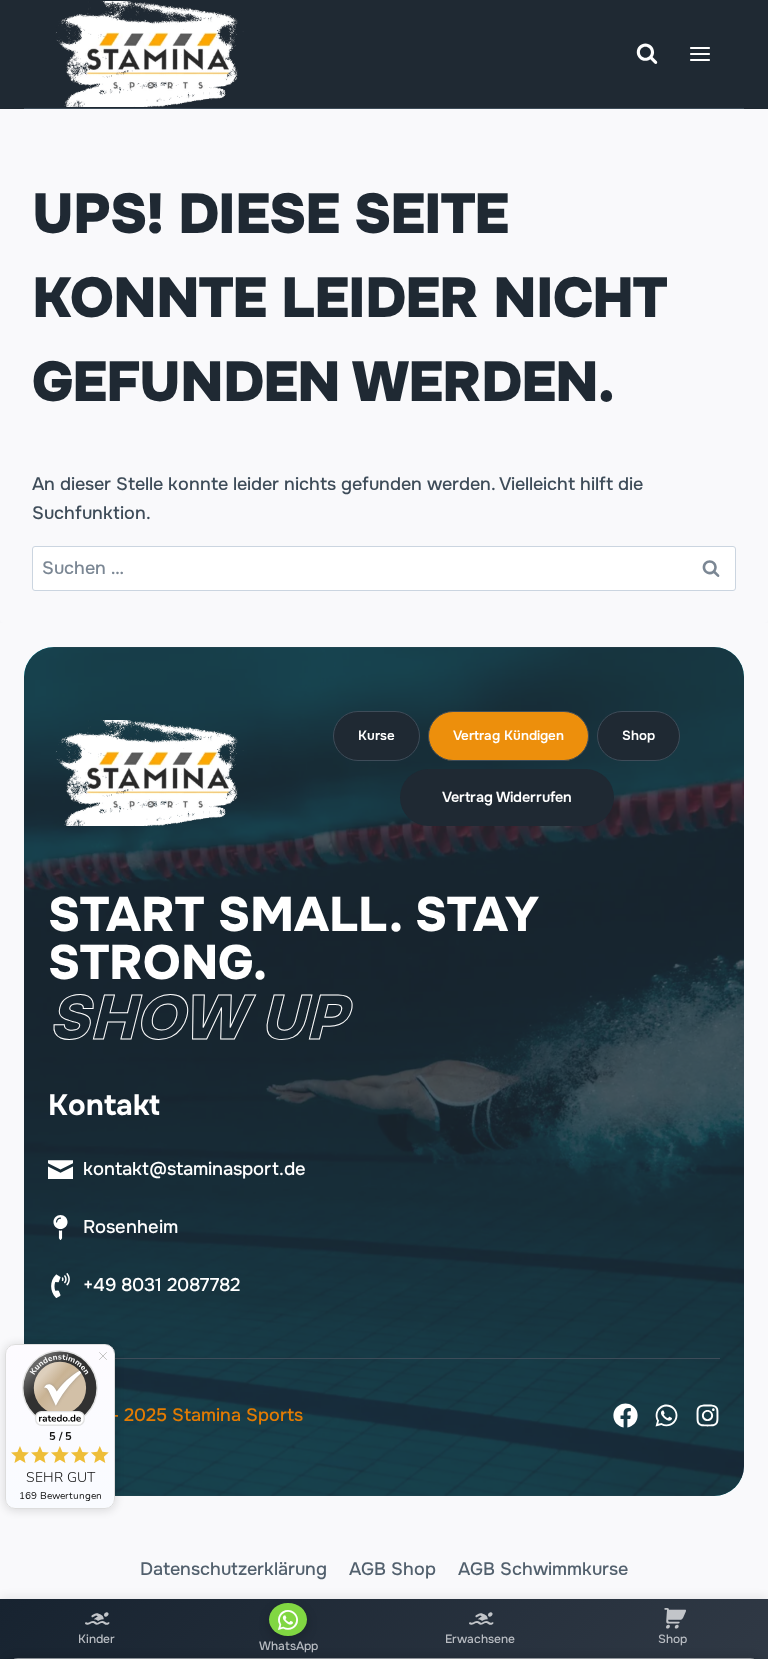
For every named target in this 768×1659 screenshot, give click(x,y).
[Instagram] (707, 1415)
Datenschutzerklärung (233, 1569)
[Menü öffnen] (699, 53)
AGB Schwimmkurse (543, 1569)
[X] (666, 1415)
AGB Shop (392, 1569)
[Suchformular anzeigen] (647, 54)
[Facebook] (625, 1415)
